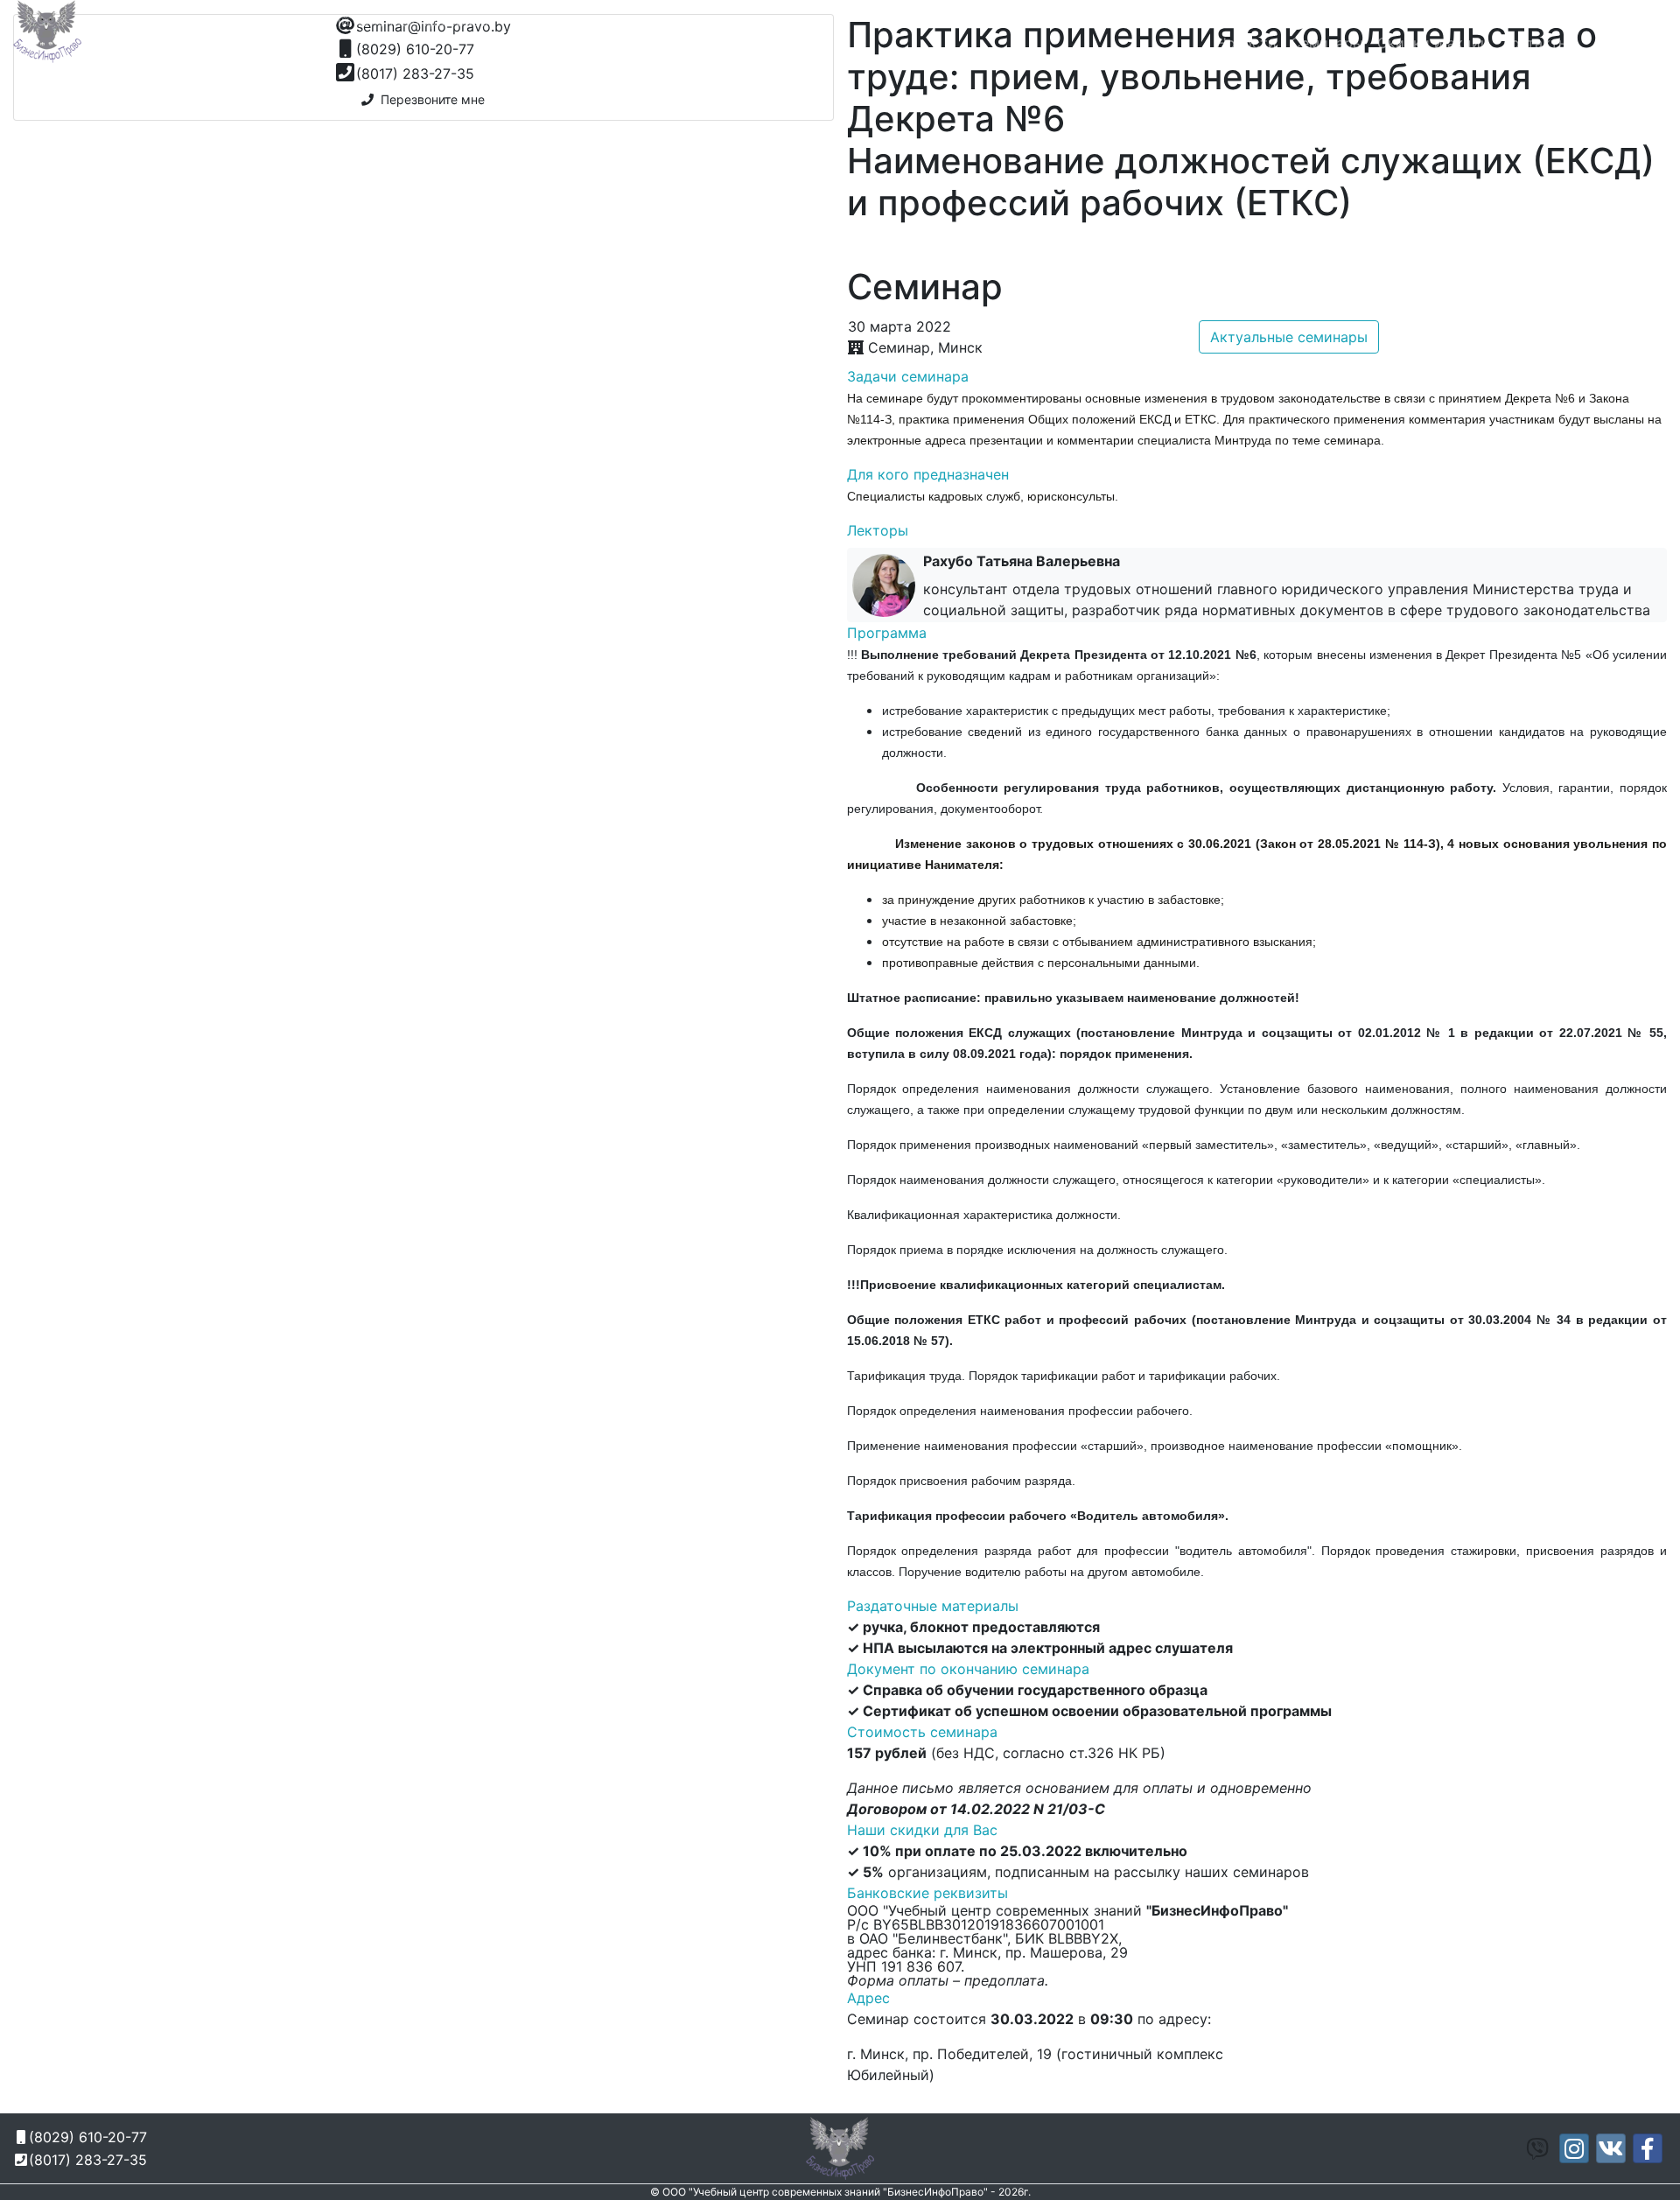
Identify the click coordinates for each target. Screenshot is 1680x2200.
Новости (1246, 43)
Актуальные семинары (1289, 337)
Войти (1639, 43)
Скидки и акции (1433, 43)
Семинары (1327, 43)
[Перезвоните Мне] (1302, 23)
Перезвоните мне (429, 99)
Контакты (1536, 43)
